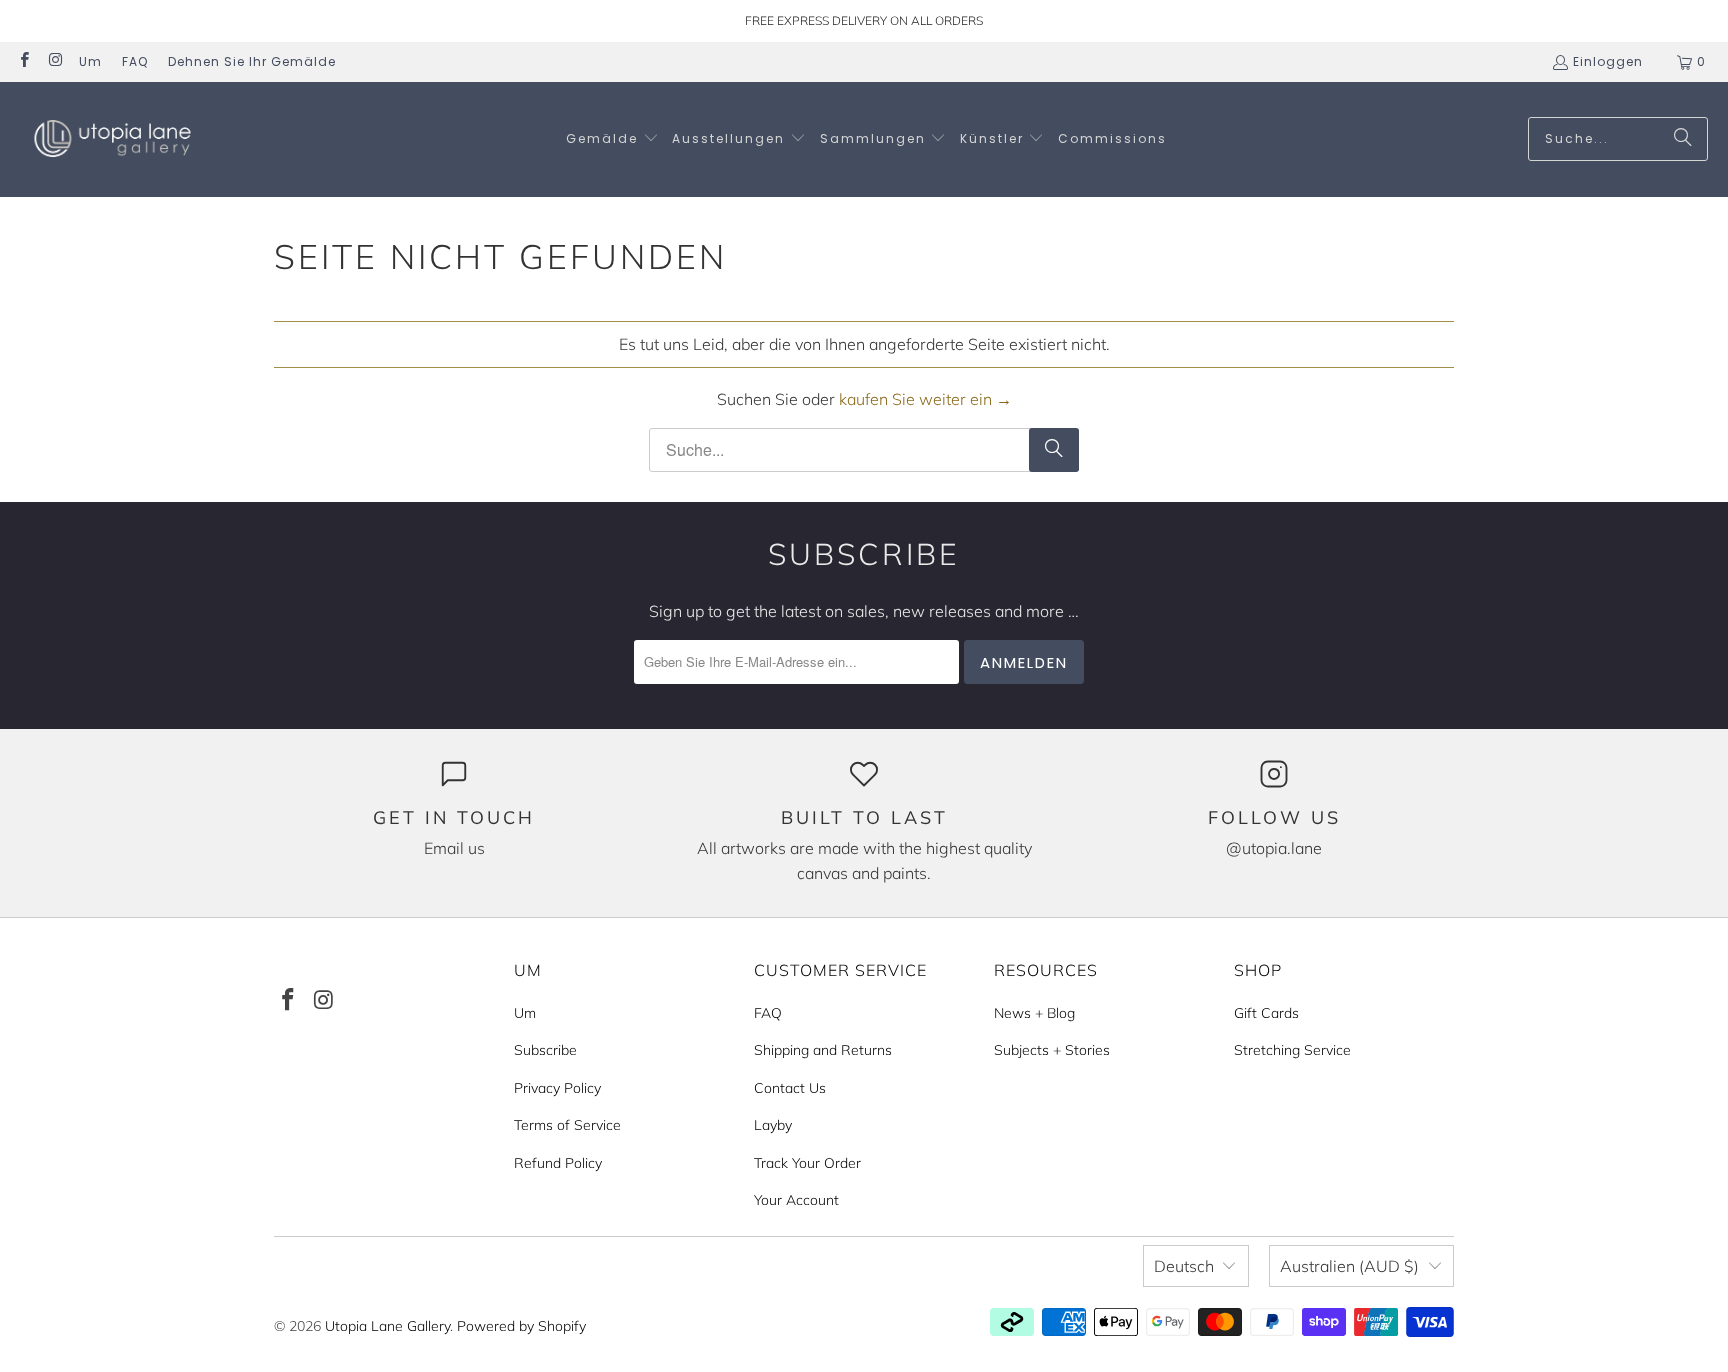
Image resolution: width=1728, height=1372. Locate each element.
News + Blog (1034, 1013)
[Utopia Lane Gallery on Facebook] (23, 61)
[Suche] (1683, 139)
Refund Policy (558, 1163)
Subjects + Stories (1052, 1050)
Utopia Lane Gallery (387, 1326)
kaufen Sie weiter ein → (925, 399)
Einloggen (1608, 61)
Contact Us (790, 1088)
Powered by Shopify (521, 1326)
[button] (612, 139)
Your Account (796, 1200)
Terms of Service (567, 1125)
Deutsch (1184, 1266)
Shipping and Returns (823, 1050)
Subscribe (545, 1050)
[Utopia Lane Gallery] (112, 139)
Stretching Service (1292, 1050)
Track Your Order (807, 1163)
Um (90, 61)
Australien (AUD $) (1349, 1266)
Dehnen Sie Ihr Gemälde (252, 61)
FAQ (135, 61)
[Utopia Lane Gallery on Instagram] (54, 61)
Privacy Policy (557, 1088)
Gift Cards (1266, 1013)
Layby (773, 1125)
